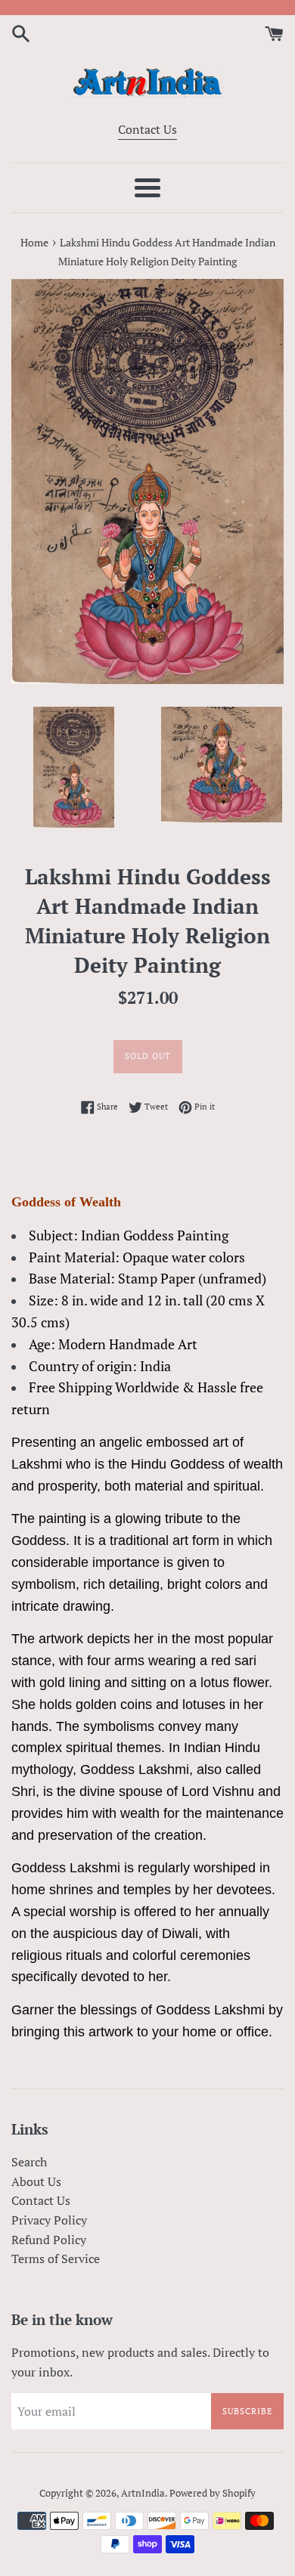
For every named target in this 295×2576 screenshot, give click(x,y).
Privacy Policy (49, 2220)
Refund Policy (49, 2240)
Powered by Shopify (213, 2493)
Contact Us (147, 129)
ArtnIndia (143, 2493)
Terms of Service (56, 2259)
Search (29, 2162)
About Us (36, 2181)
